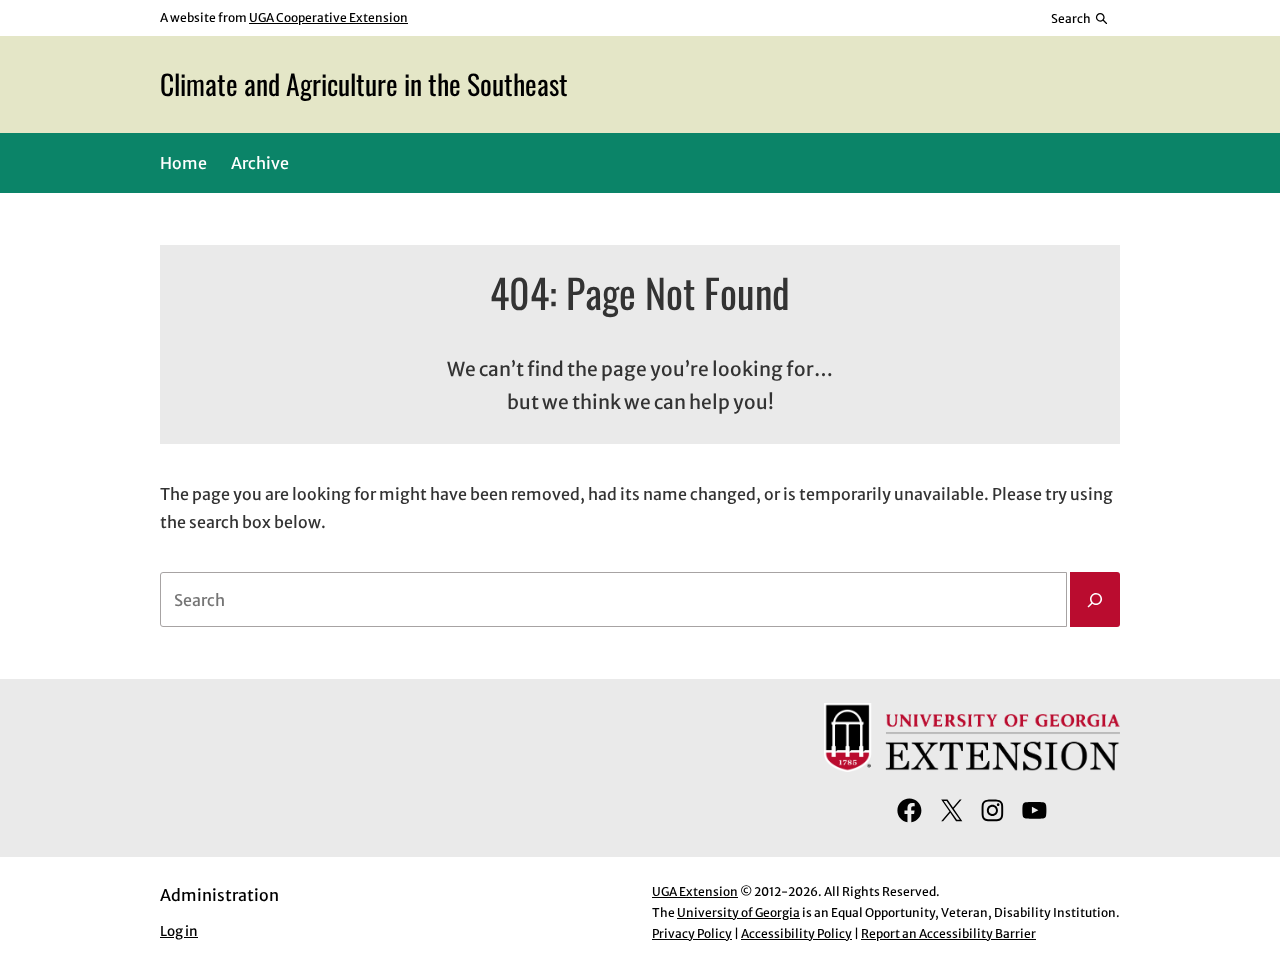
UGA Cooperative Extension (328, 17)
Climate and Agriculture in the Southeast (364, 83)
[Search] (1095, 600)
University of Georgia (738, 912)
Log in (179, 931)
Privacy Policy (692, 933)
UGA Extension (695, 891)
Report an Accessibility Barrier (948, 933)
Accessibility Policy (796, 933)
